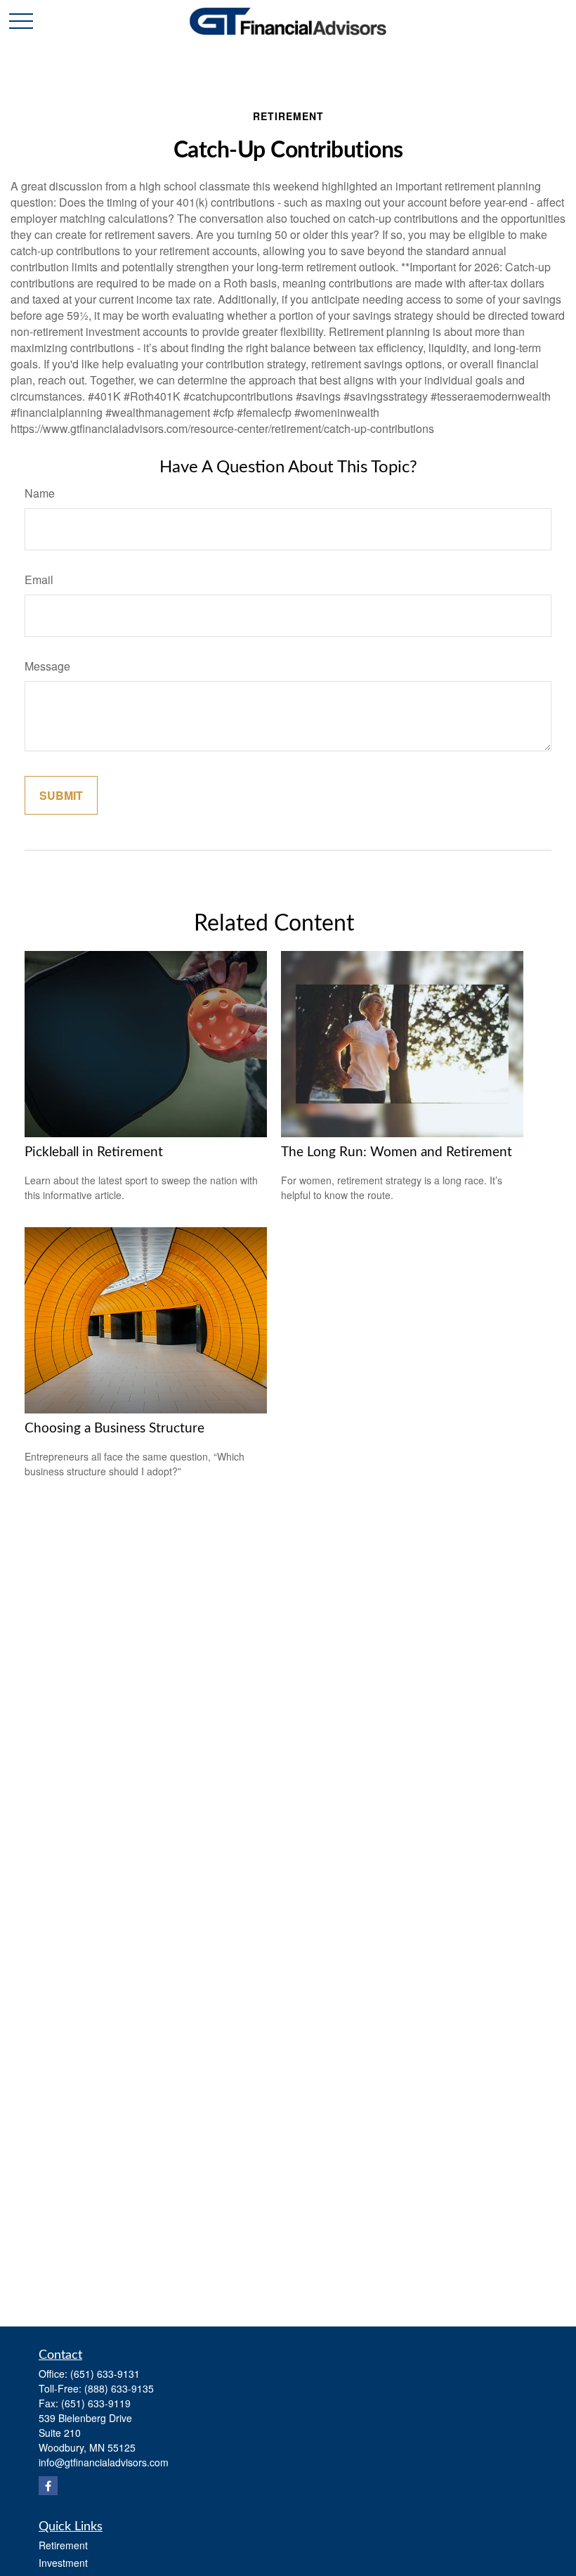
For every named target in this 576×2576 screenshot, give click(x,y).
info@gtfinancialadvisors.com (104, 2462)
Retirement (63, 2545)
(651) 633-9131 (105, 2374)
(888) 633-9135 (119, 2388)
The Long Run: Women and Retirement (397, 1152)
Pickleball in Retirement (94, 1152)
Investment (63, 2563)
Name (40, 493)
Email (39, 580)
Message (47, 666)
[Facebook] (48, 2486)
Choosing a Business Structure (114, 1429)
